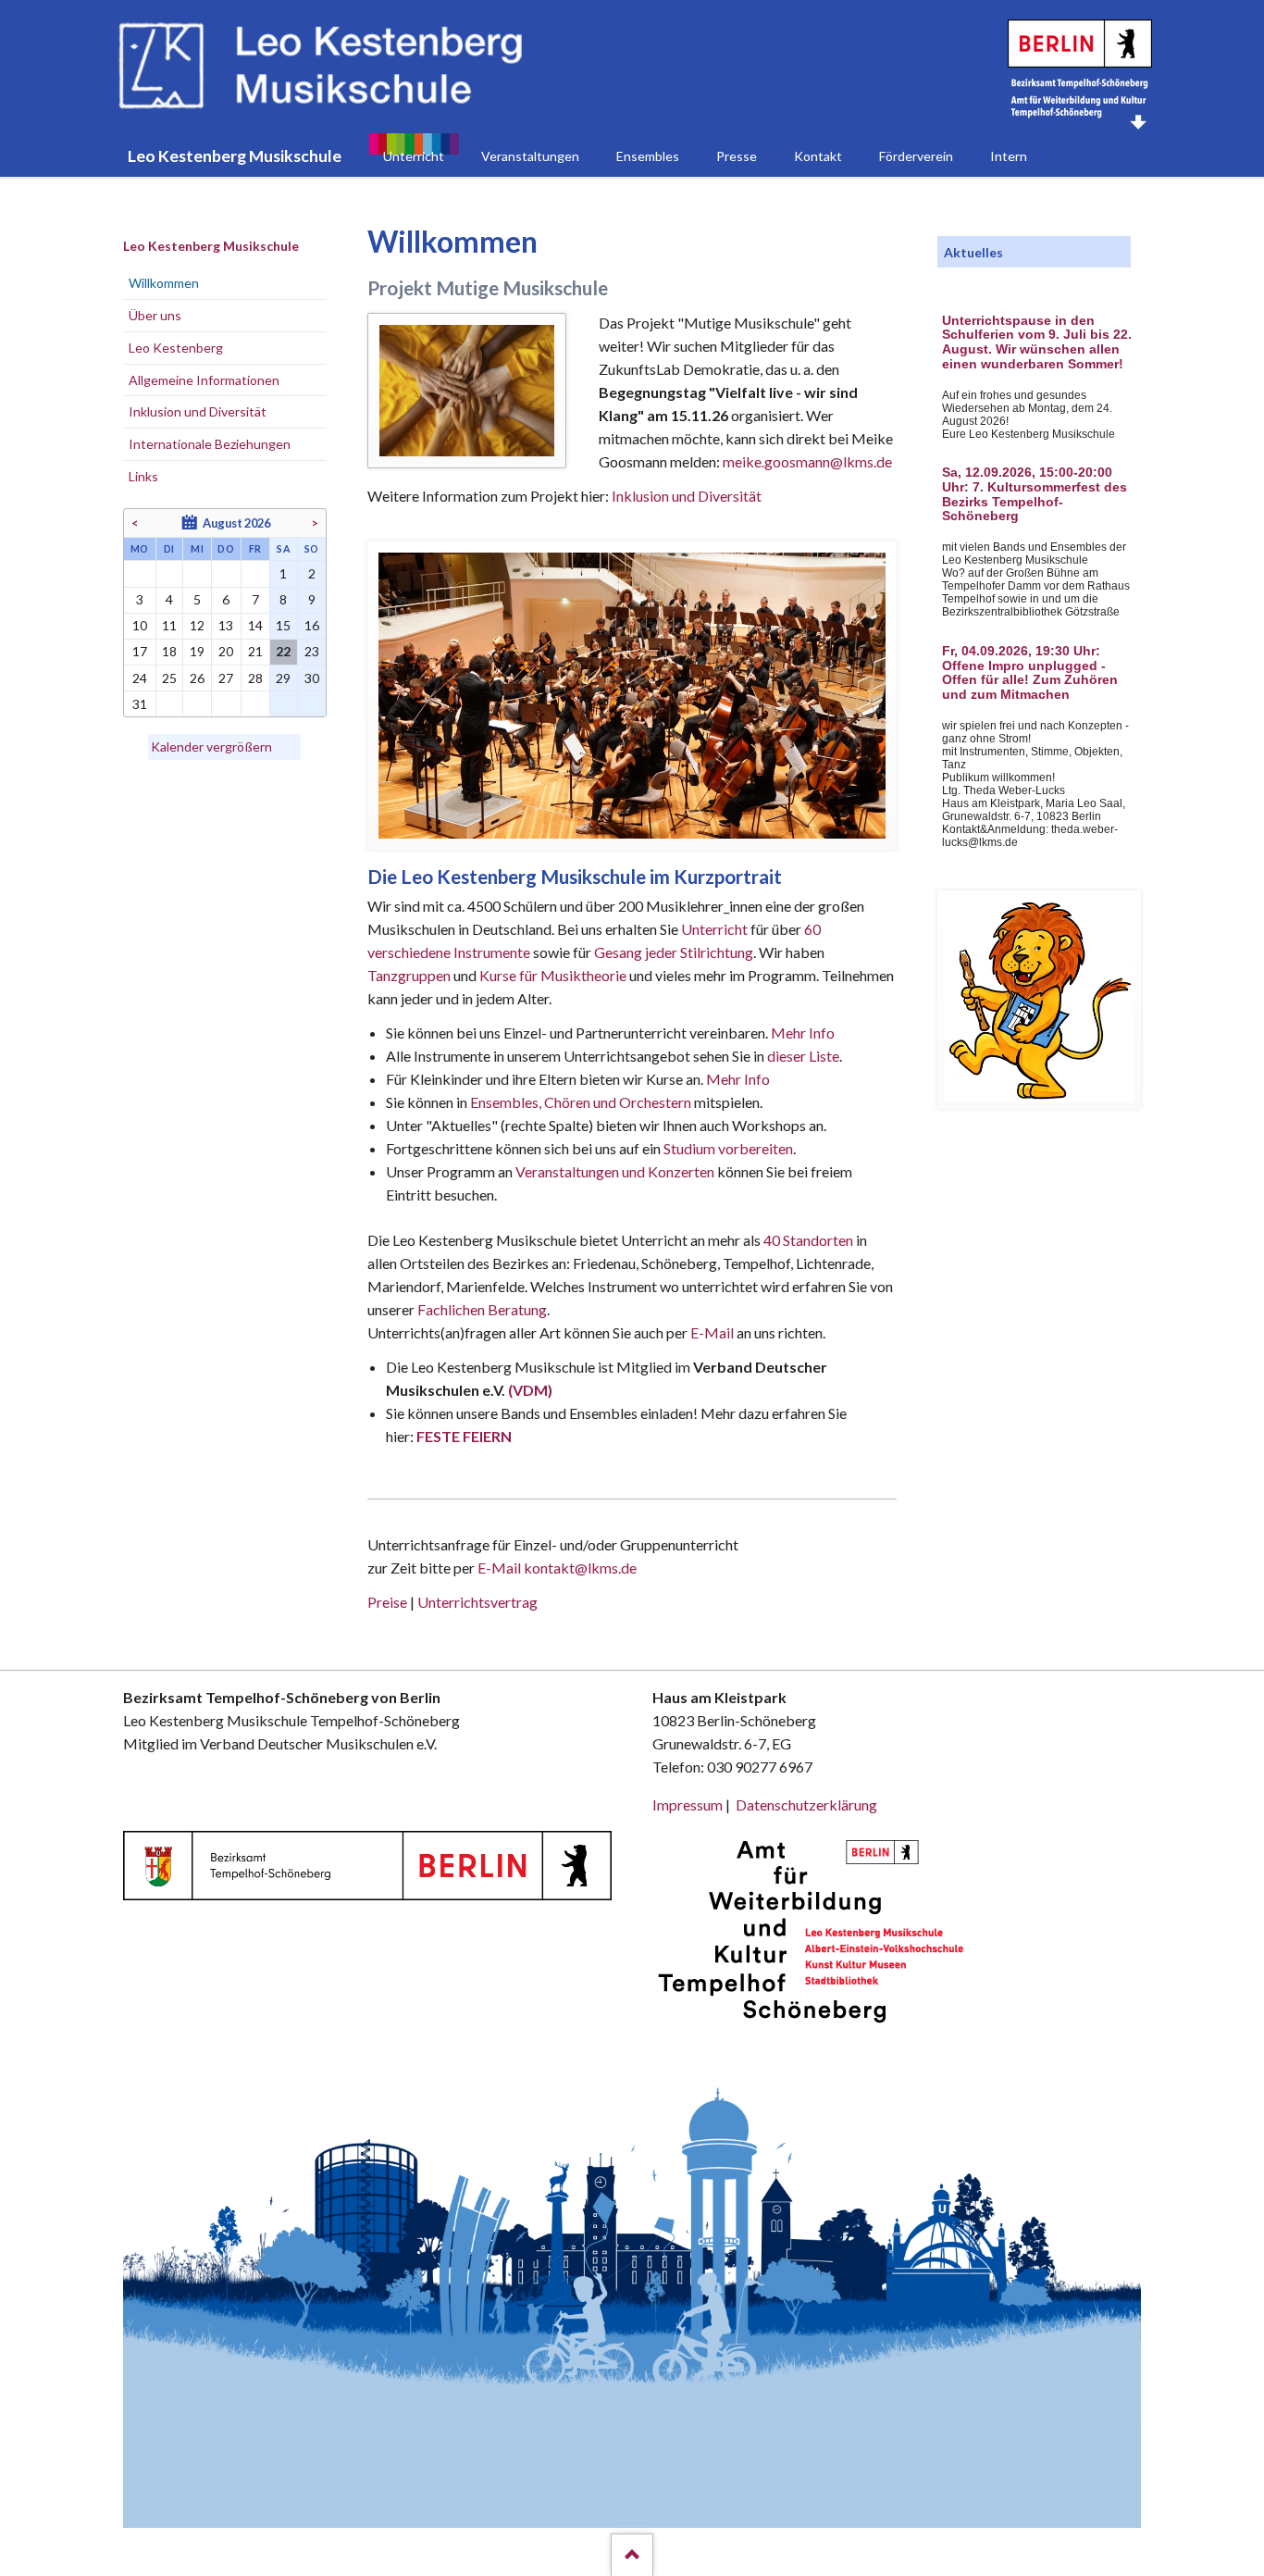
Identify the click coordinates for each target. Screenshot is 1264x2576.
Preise (387, 1602)
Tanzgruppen (410, 975)
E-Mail (712, 1332)
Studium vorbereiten (728, 1148)
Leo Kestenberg (176, 348)
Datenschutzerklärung (806, 1804)
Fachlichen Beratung (481, 1309)
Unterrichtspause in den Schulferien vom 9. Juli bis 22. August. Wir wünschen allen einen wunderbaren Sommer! (1037, 342)
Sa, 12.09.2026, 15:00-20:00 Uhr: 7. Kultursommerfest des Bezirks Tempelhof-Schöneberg (1035, 494)
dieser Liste (803, 1056)
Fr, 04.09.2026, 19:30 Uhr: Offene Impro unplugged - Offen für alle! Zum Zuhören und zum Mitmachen (1030, 673)
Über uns (155, 315)
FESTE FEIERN (464, 1436)
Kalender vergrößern (211, 747)
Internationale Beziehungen (210, 444)
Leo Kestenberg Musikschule (211, 246)
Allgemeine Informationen (204, 380)
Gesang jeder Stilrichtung (674, 952)
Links (143, 476)
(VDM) (530, 1390)
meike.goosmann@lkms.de (807, 461)
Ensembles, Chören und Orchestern (581, 1102)
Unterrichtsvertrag (477, 1602)
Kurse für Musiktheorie (553, 975)
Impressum (688, 1804)
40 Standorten (808, 1240)
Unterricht (714, 929)
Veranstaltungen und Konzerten (615, 1171)
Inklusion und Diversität (687, 496)
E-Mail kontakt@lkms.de (556, 1568)
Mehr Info (803, 1033)
